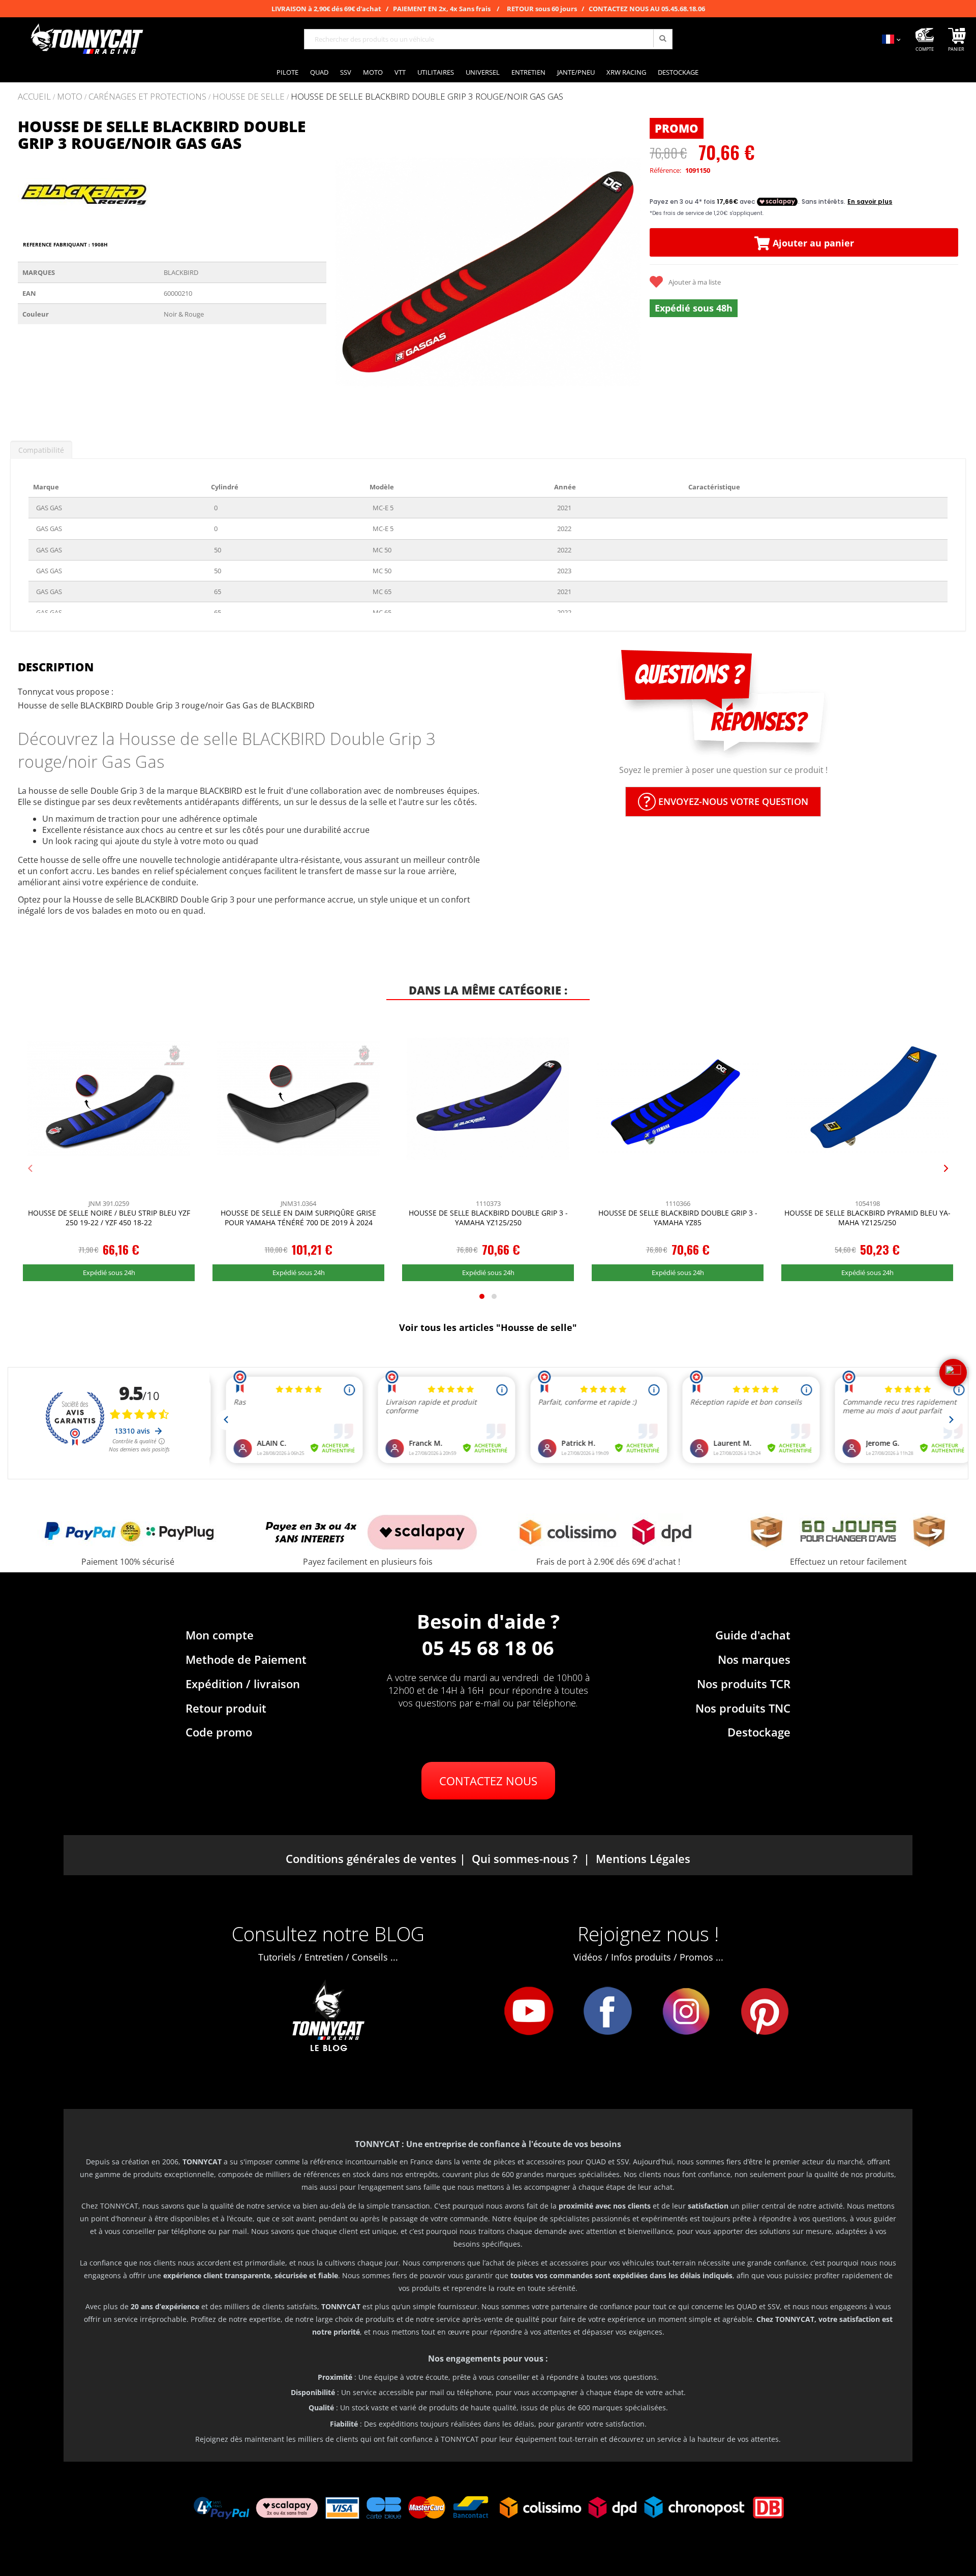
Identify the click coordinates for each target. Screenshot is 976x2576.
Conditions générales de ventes (371, 1858)
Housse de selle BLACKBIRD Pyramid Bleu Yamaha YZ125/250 (867, 1218)
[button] (347, 270)
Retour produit (226, 1708)
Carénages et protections (147, 97)
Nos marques (754, 1659)
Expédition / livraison (243, 1684)
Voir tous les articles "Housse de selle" (488, 1327)
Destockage (759, 1732)
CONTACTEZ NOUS (488, 1781)
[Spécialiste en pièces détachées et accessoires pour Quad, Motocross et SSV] (86, 39)
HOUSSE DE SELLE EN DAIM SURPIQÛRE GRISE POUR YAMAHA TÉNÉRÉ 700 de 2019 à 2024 (298, 1218)
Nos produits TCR (744, 1684)
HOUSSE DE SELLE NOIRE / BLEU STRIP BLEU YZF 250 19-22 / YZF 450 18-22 (109, 1218)
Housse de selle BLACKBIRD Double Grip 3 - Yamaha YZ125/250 (488, 1218)
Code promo (219, 1732)
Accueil (34, 96)
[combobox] (488, 39)
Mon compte (220, 1635)
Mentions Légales (643, 1858)
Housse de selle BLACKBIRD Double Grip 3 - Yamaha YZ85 (678, 1218)
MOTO (70, 97)
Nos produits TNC (743, 1708)
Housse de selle (249, 97)
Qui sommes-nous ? (525, 1858)
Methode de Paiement (246, 1659)
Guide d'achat (753, 1635)
